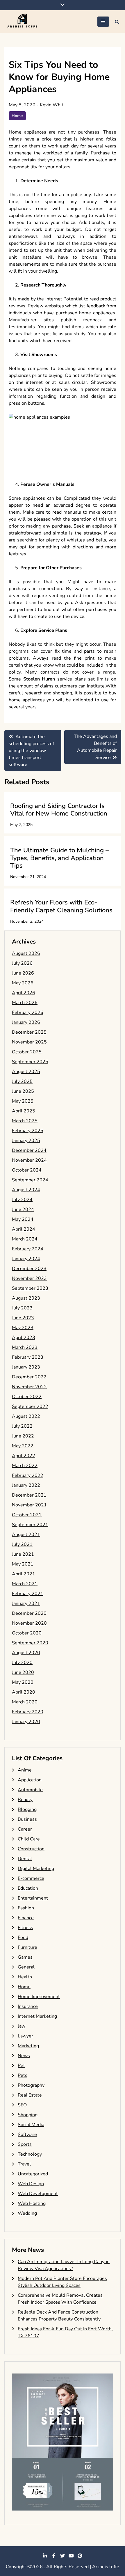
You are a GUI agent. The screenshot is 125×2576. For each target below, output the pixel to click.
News (24, 2056)
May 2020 (23, 1682)
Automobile (30, 1790)
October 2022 (27, 1397)
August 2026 (26, 953)
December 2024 (29, 1150)
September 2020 (30, 1643)
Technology (30, 2154)
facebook (54, 2556)
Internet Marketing (37, 2016)
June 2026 (23, 973)
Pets (23, 2075)
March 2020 (25, 1702)
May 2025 (23, 1101)
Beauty (25, 1800)
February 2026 (28, 1012)
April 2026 (24, 993)
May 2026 (23, 983)
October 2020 (27, 1633)
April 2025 (24, 1111)
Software (27, 2134)
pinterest (80, 2556)
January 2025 (26, 1141)
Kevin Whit (52, 105)
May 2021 (23, 1564)
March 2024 (25, 1239)
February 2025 (28, 1131)
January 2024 (26, 1259)
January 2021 (26, 1603)
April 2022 (24, 1456)
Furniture (27, 1947)
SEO (22, 2105)
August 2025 (26, 1072)
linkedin (45, 2556)
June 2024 (23, 1209)
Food (23, 1938)
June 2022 (23, 1436)
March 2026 (25, 1003)
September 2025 (30, 1062)
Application (30, 1780)
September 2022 (30, 1406)
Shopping (28, 2115)
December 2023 (29, 1269)
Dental (25, 1859)
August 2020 (26, 1653)
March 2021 (25, 1584)
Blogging (27, 1809)
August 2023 (26, 1298)
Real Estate (30, 2095)
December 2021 (29, 1495)
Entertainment (33, 1898)
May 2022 (23, 1446)
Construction (31, 1849)
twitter (63, 2556)
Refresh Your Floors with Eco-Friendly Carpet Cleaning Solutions (61, 906)
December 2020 (29, 1613)
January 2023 (26, 1367)
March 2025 (25, 1121)
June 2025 (23, 1091)
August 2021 (26, 1535)
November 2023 (29, 1278)
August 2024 (26, 1190)
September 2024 (30, 1180)
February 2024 (28, 1249)
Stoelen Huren (39, 679)
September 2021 (30, 1525)
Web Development (38, 2194)
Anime (25, 1770)
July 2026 (22, 963)
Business (27, 1819)
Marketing (28, 2046)
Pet (21, 2066)
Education (28, 1888)
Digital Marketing (36, 1869)
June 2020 (23, 1672)
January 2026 (26, 1022)
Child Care (29, 1839)
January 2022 (26, 1485)
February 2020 (28, 1712)
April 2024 (24, 1229)
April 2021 (24, 1574)
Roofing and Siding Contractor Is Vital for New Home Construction (59, 810)
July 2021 (22, 1544)
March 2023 (25, 1347)
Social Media (31, 2125)
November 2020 (29, 1623)
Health (25, 1977)
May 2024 (23, 1219)
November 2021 (29, 1505)
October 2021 (27, 1515)
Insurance (28, 2006)
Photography (31, 2085)
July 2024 (22, 1200)
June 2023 (23, 1318)
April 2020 (24, 1692)
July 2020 (22, 1663)
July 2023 (22, 1308)
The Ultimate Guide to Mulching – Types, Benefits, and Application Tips (59, 858)
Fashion (26, 1908)
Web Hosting (32, 2203)
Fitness (25, 1928)
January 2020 (26, 1722)
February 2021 (28, 1594)
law (22, 2026)
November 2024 (29, 1160)
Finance (26, 1918)
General (26, 1967)
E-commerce (31, 1878)
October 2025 (27, 1052)
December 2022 (29, 1377)
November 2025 (29, 1042)
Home (17, 116)
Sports (25, 2144)
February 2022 (28, 1475)
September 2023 (30, 1288)
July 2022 (22, 1426)
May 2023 (23, 1328)
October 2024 (27, 1170)
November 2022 (29, 1387)
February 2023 (28, 1357)
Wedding (27, 2213)
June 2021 (23, 1554)
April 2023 (24, 1338)
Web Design (31, 2184)
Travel (24, 2164)
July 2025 (22, 1081)
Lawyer (25, 2036)
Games (25, 1957)
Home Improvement (39, 1997)
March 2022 (25, 1466)
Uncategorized (33, 2174)
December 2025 (29, 1032)
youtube (71, 2556)
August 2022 (26, 1416)
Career (25, 1829)
